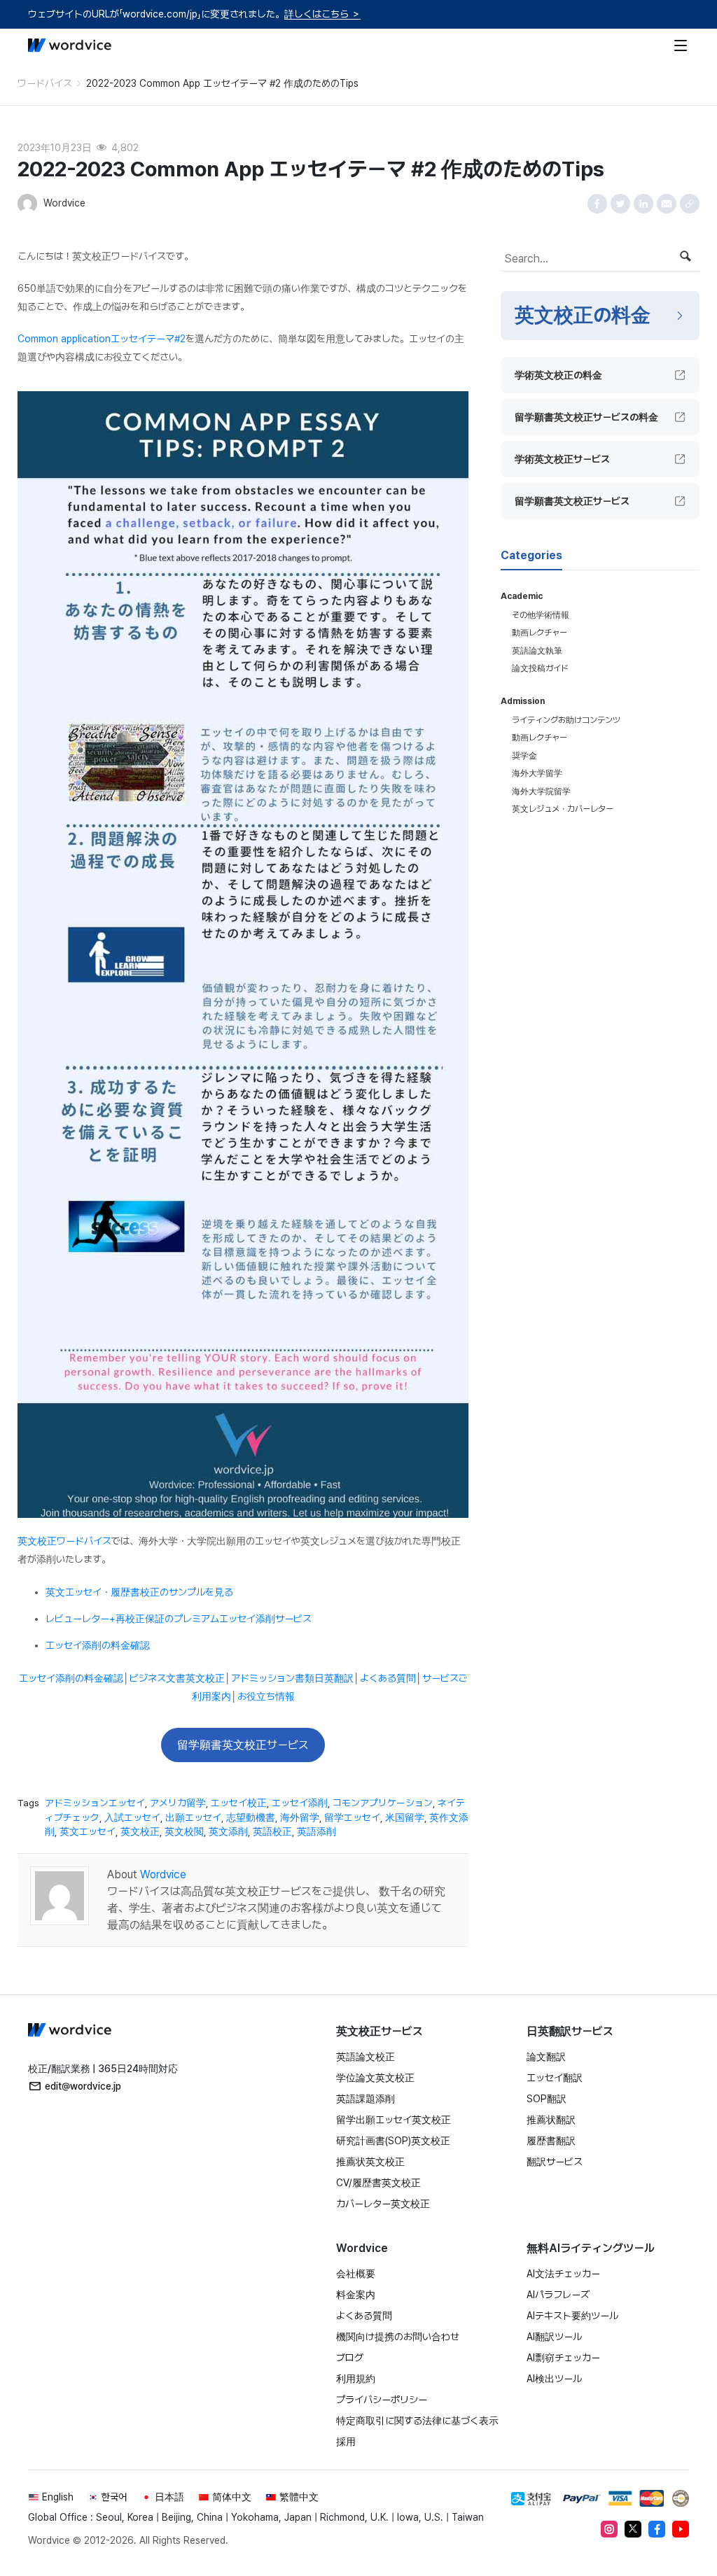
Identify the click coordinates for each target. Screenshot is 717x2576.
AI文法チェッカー (563, 2274)
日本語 (169, 2497)
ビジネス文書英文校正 (177, 1678)
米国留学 (405, 1817)
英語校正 (272, 1831)
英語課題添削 (366, 2099)
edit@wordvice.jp (83, 2086)
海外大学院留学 (541, 791)
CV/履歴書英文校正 (378, 2183)
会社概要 (356, 2274)
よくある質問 (388, 1678)
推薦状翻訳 (551, 2120)
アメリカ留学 (178, 1803)
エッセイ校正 (239, 1803)
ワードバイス (45, 83)
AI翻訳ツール (554, 2337)
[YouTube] (681, 2529)
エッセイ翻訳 (555, 2078)
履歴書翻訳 (551, 2141)
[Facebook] (657, 2529)
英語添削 (316, 1831)
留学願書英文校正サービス (243, 1745)
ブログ (350, 2358)
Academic (522, 596)
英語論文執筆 (537, 651)
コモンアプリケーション (383, 1803)
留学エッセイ (352, 1817)
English (58, 2497)
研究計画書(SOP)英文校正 (393, 2141)
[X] (633, 2529)
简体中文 (232, 2497)
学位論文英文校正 (375, 2078)
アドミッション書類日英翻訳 (292, 1678)
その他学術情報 (541, 615)
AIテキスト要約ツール (572, 2316)
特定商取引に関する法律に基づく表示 (417, 2421)
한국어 (114, 2497)
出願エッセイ (193, 1817)
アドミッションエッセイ (95, 1803)
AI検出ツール (554, 2379)
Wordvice (163, 1874)
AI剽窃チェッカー (563, 2358)
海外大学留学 (537, 773)
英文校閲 (184, 1831)
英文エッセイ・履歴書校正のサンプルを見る (139, 1592)
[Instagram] (609, 2529)
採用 (346, 2442)
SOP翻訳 (547, 2099)
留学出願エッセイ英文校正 (394, 2120)
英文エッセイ (88, 1831)
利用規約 (356, 2379)
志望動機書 (251, 1817)
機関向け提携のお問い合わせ (398, 2337)
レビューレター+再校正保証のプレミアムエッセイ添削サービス (179, 1619)
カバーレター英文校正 (383, 2204)
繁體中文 (299, 2497)
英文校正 (140, 1831)
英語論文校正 (366, 2057)
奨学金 (524, 756)
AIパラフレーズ (558, 2295)
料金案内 (356, 2295)
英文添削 (228, 1831)
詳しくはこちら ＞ (322, 14)
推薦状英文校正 (370, 2162)
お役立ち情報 (266, 1696)
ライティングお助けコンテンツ (566, 720)
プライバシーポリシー (382, 2400)
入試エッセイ (132, 1817)
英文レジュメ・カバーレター (563, 809)
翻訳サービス (555, 2162)
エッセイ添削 (300, 1803)
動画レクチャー (540, 633)
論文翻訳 (546, 2057)
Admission (523, 701)
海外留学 (300, 1817)
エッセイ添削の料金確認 (98, 1645)
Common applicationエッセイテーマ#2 (102, 339)
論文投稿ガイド (540, 668)
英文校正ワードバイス (64, 1541)
